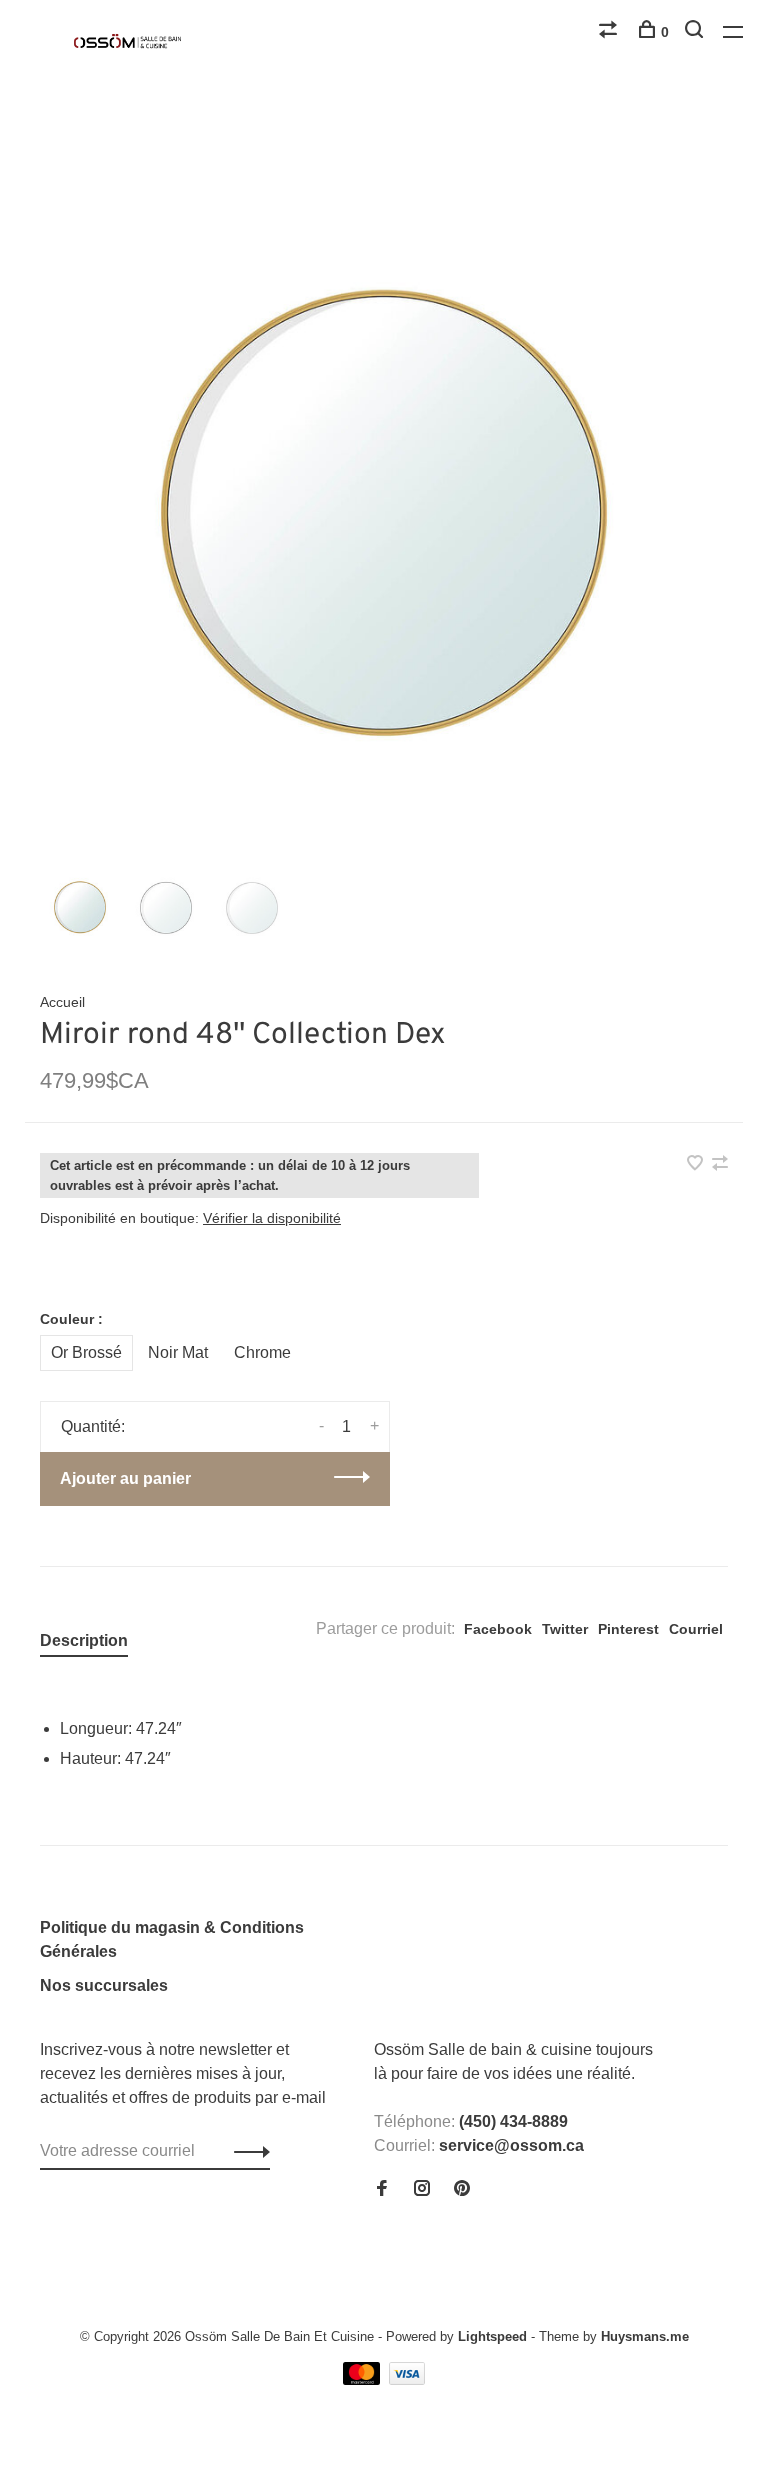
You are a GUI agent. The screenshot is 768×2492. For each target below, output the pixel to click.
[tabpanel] (384, 519)
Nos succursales (104, 1985)
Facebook (498, 1629)
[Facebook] (382, 2189)
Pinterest (628, 1629)
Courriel (696, 1629)
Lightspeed (492, 2336)
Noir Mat (178, 1352)
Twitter (565, 1629)
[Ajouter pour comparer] (720, 1164)
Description (84, 1640)
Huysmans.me (645, 2336)
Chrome (262, 1352)
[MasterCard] (363, 2379)
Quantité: (93, 1426)
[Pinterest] (462, 2189)
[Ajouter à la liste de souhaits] (697, 1164)
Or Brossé (86, 1352)
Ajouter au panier (125, 1478)
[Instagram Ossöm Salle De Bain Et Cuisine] (422, 2189)
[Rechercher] (696, 32)
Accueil (62, 1002)
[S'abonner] (246, 2151)
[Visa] (407, 2379)
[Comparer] (610, 32)
